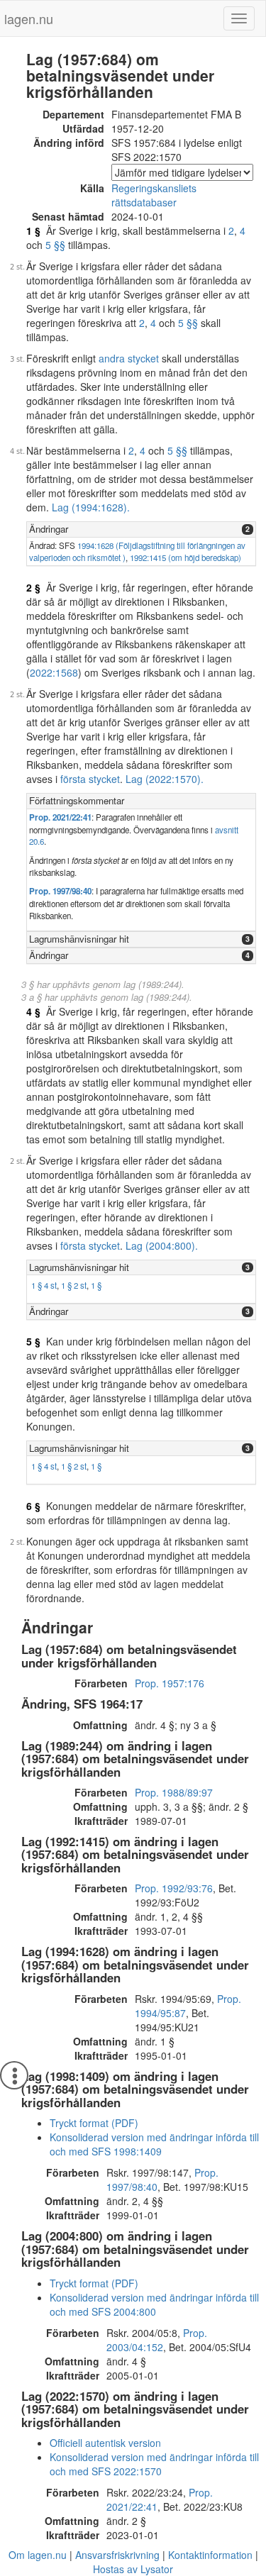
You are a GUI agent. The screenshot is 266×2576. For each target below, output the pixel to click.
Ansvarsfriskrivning (117, 2555)
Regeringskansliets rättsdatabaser (154, 195)
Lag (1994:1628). (91, 507)
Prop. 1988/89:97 (174, 1792)
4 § (33, 1011)
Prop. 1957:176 (170, 1683)
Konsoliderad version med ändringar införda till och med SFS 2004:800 (154, 2304)
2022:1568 (54, 672)
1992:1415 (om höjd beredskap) (185, 557)
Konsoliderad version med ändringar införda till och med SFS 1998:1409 (154, 2144)
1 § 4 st (44, 1285)
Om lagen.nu (38, 2555)
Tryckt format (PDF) (94, 2123)
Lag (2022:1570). (165, 779)
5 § (33, 1341)
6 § (33, 1506)
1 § (33, 231)
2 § (33, 587)
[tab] (141, 529)
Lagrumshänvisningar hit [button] (79, 939)
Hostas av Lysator (133, 2569)
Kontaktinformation (210, 2555)
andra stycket (129, 358)
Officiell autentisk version (105, 2443)
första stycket (90, 779)
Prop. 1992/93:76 (174, 1888)
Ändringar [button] (49, 529)
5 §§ (55, 245)
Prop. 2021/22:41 (60, 817)
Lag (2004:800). (162, 1245)
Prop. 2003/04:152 (157, 2340)
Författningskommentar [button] (77, 800)
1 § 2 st (74, 1285)
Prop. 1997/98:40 (60, 891)
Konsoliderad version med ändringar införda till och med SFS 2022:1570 (154, 2464)
